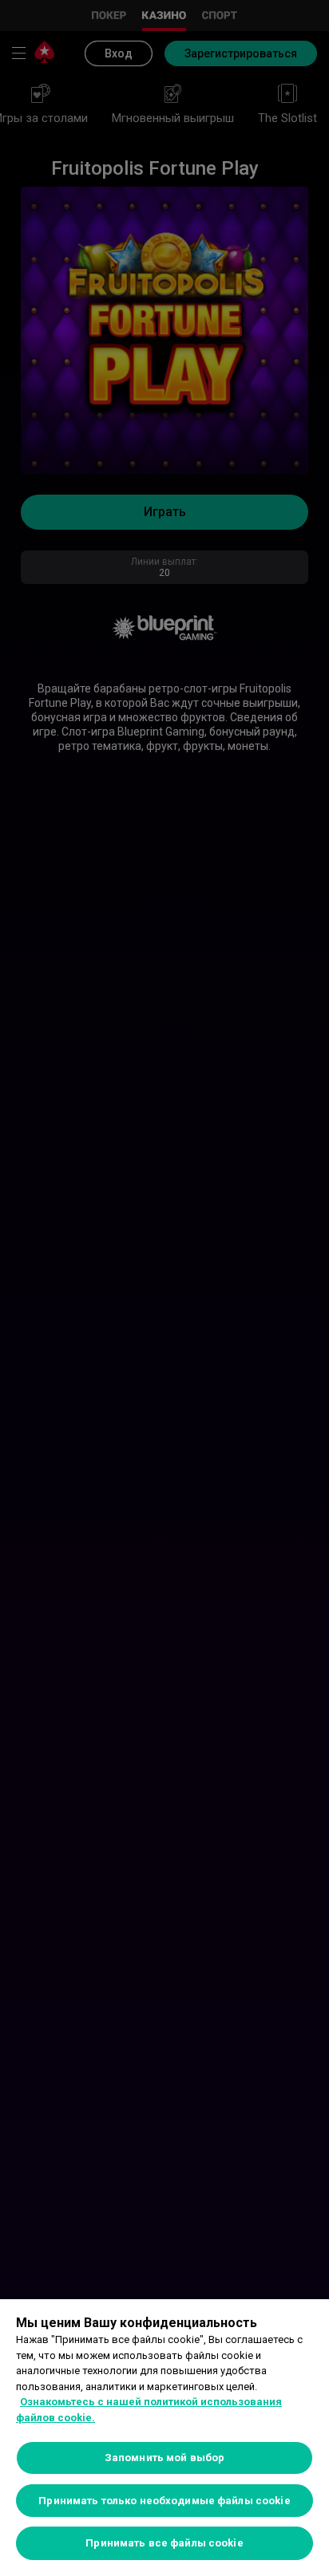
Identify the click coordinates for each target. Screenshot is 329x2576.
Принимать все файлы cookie (164, 2543)
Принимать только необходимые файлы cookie (164, 2501)
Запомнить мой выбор (164, 2458)
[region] (164, 2438)
